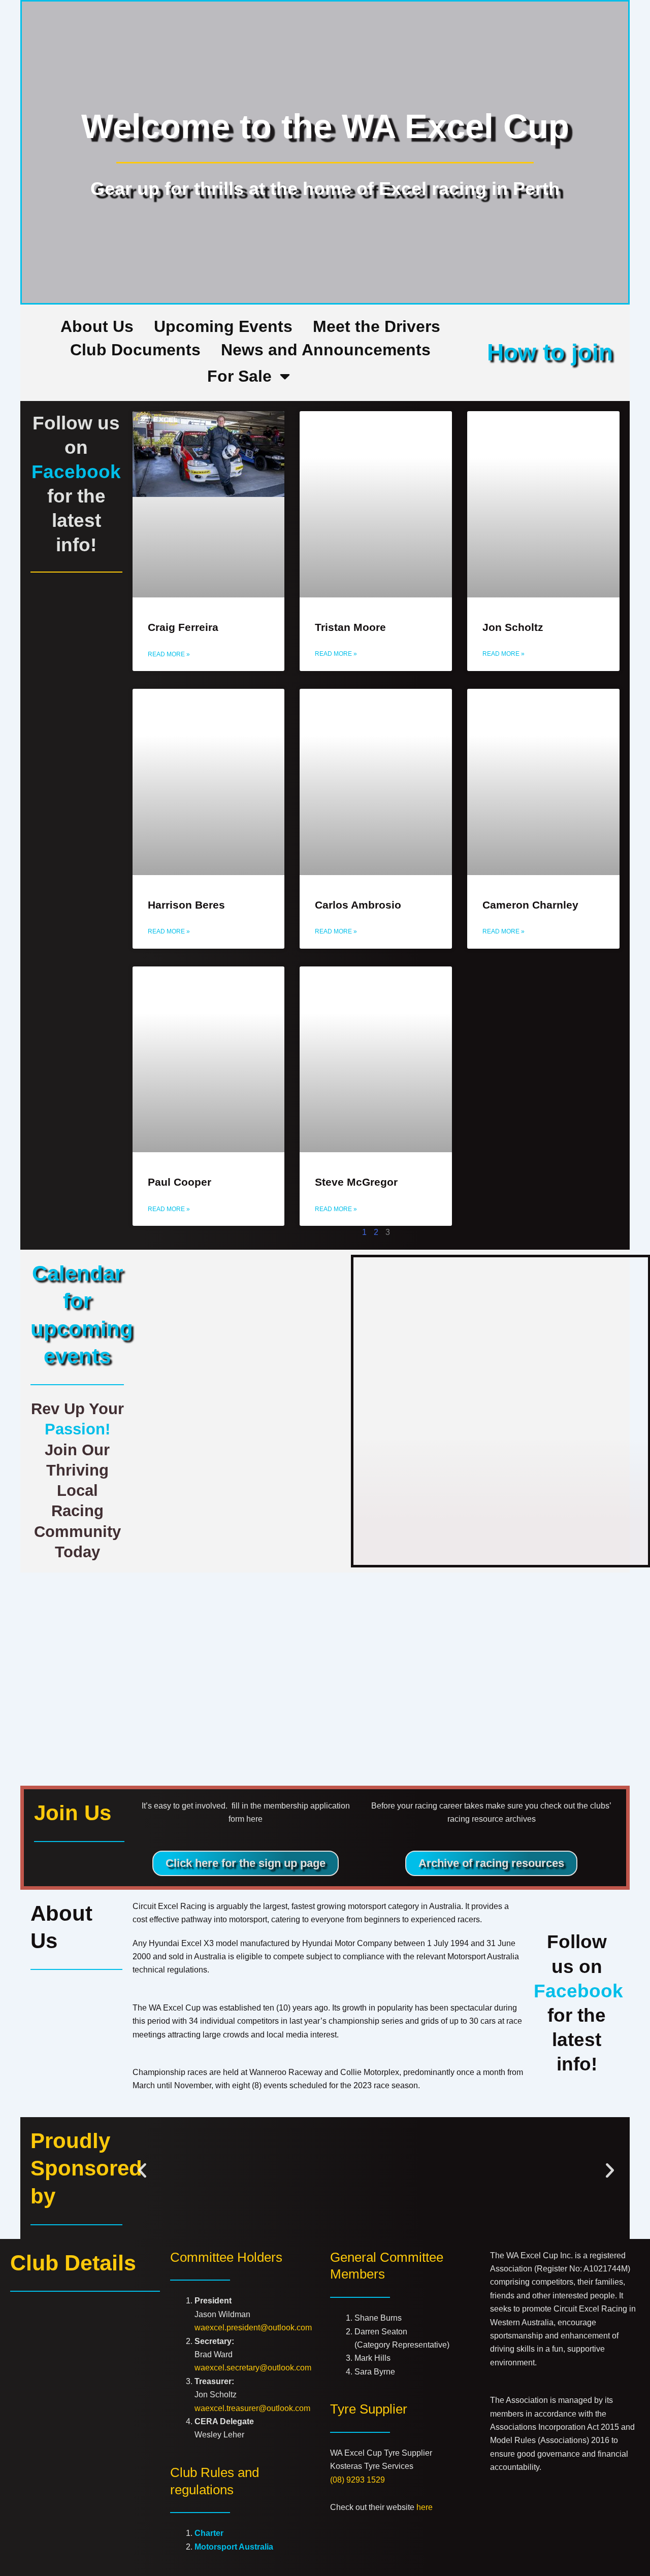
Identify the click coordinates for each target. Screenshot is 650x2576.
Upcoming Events (223, 326)
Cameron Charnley (530, 905)
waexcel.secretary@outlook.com (253, 2368)
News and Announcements (326, 350)
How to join (550, 352)
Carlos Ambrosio (358, 905)
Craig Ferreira (183, 627)
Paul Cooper (180, 1182)
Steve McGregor (356, 1182)
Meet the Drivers (377, 326)
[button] (142, 2170)
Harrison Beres (186, 905)
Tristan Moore (350, 627)
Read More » (169, 654)
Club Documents (135, 350)
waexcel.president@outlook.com (253, 2328)
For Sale (239, 376)
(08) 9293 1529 (357, 2480)
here (425, 2507)
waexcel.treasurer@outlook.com (252, 2408)
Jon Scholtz (513, 627)
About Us (97, 326)
